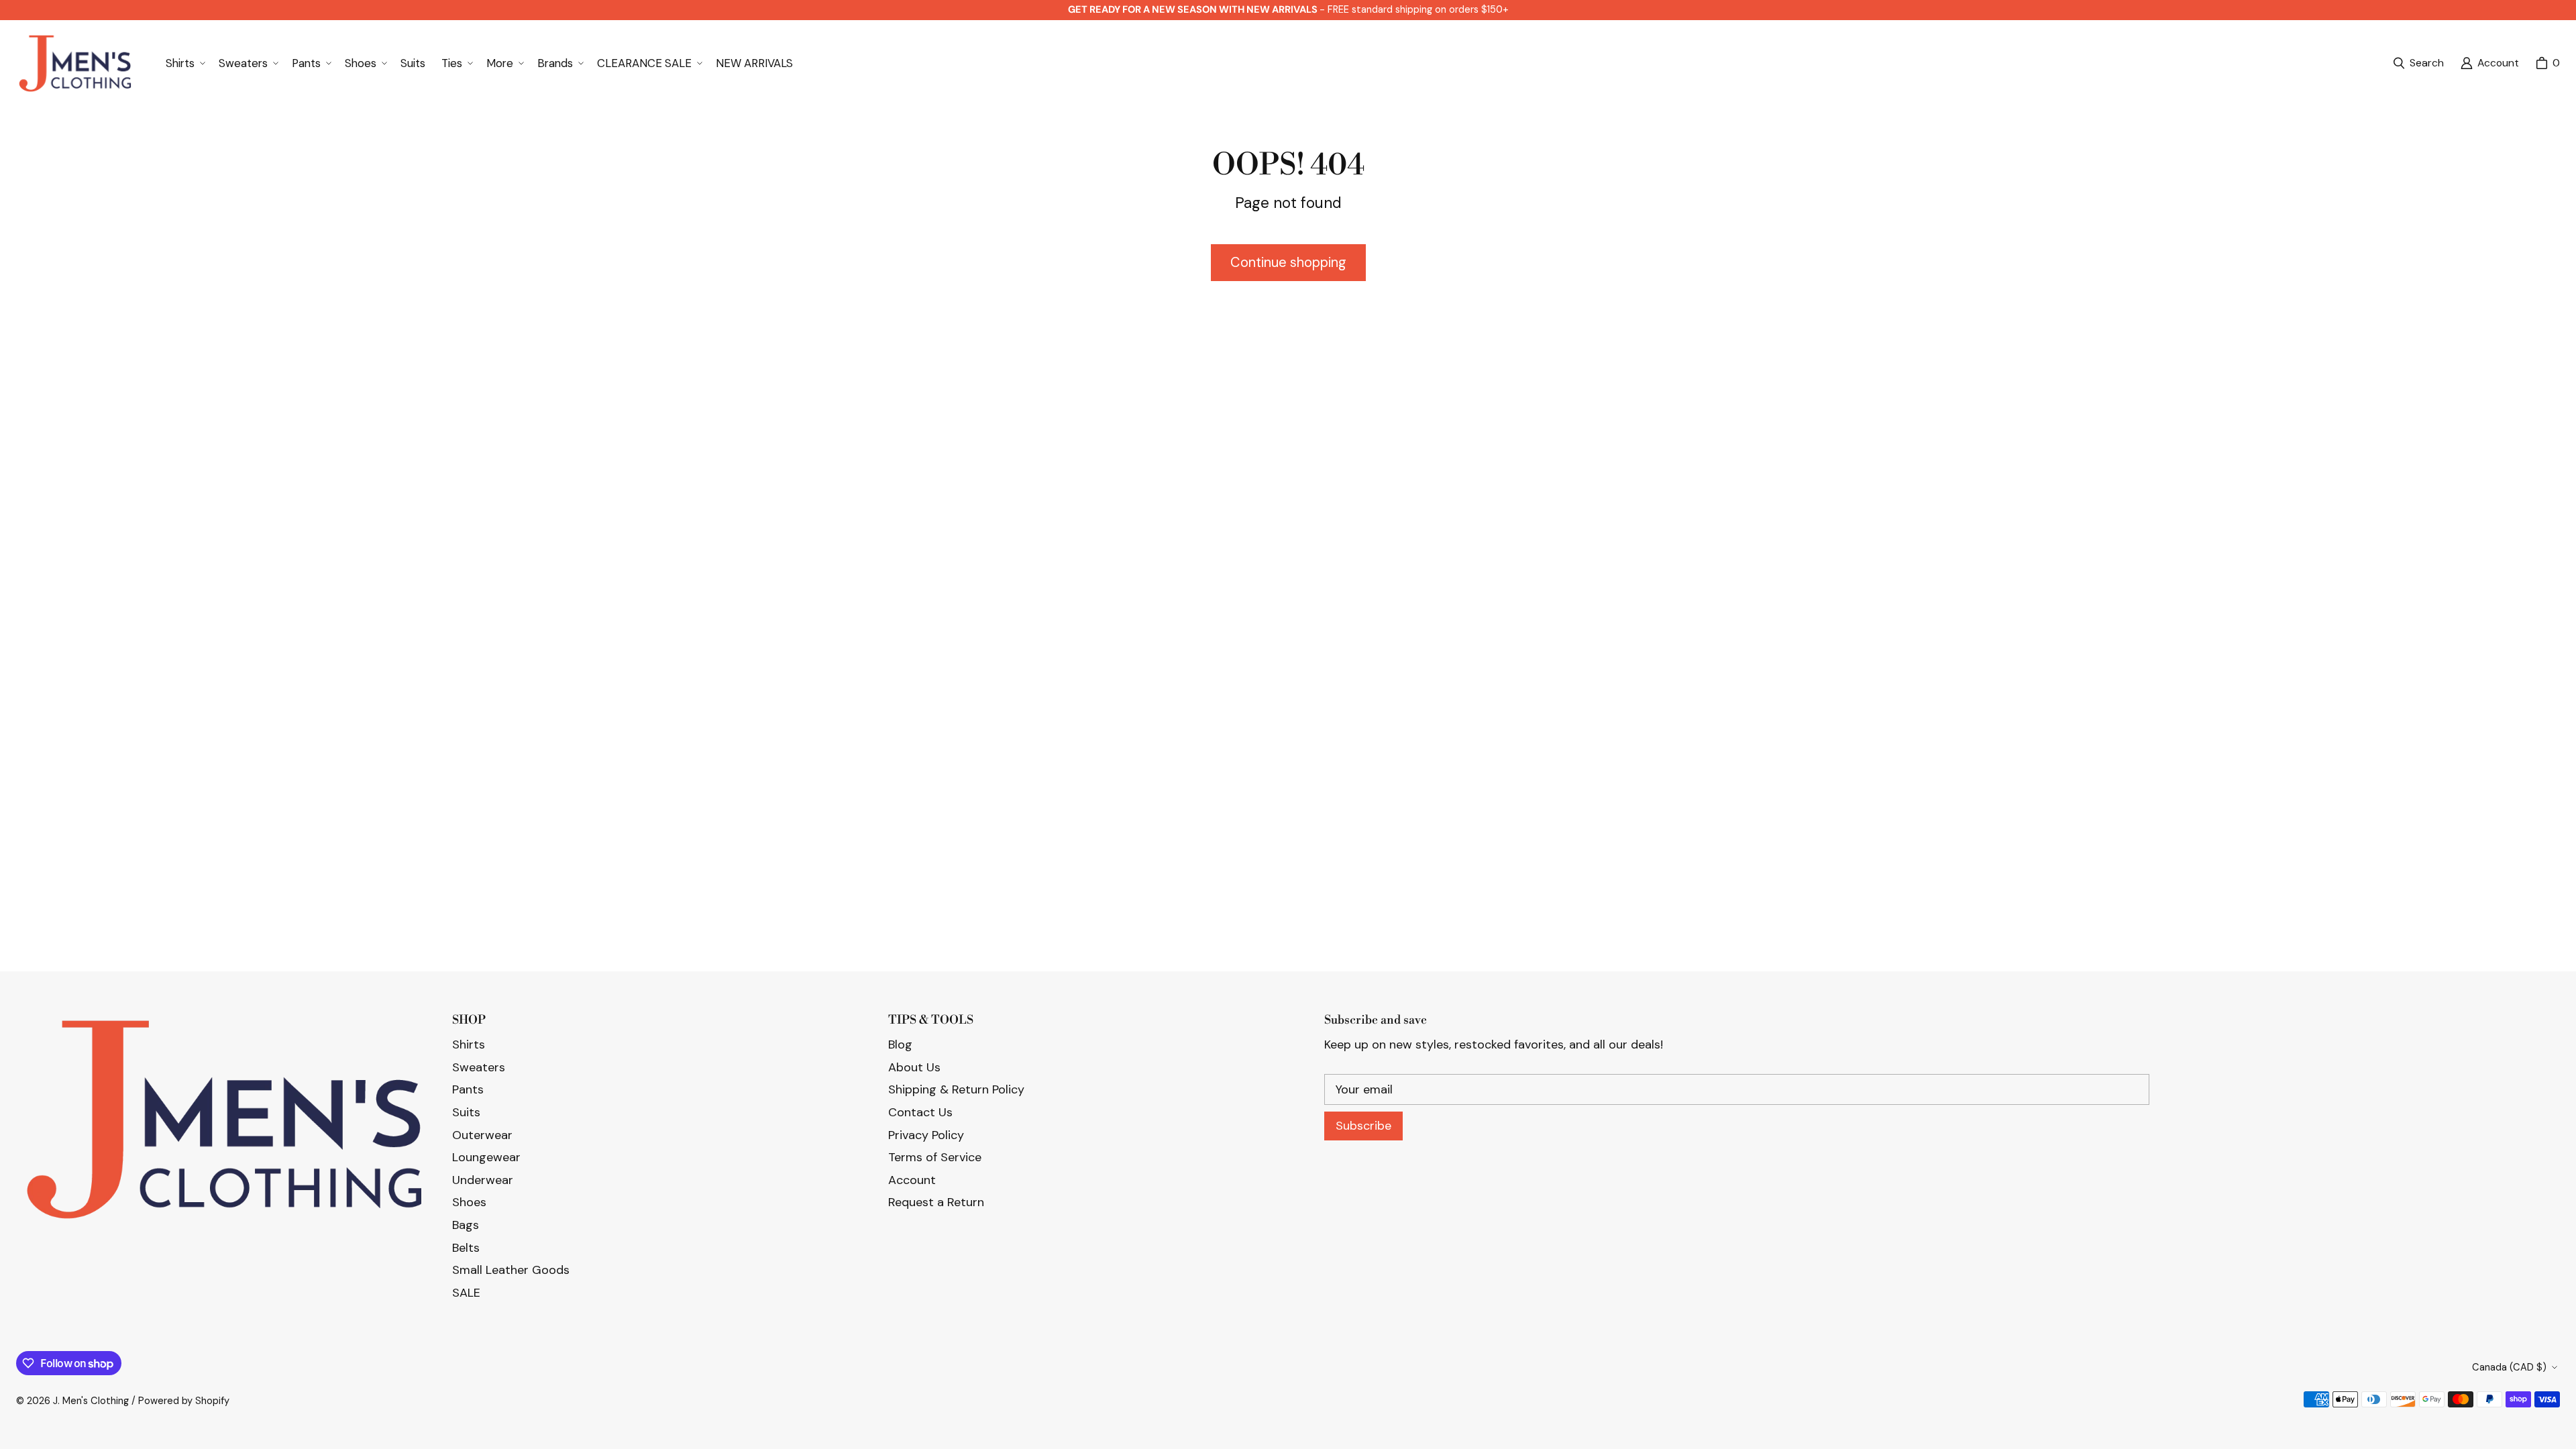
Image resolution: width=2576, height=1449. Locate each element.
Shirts (469, 1044)
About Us (914, 1067)
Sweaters (479, 1067)
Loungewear (486, 1157)
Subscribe (1363, 1126)
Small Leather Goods (511, 1270)
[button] (184, 63)
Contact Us (920, 1112)
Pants (468, 1089)
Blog (900, 1044)
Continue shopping (1288, 262)
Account (912, 1180)
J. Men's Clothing (91, 1401)
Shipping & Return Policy (956, 1089)
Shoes (469, 1202)
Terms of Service (935, 1157)
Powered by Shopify (184, 1401)
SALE (466, 1293)
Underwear (483, 1180)
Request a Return (936, 1202)
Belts (466, 1248)
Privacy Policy (926, 1135)
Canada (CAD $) (2509, 1367)
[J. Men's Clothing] (75, 63)
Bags (466, 1225)
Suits (466, 1112)
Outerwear (482, 1135)
